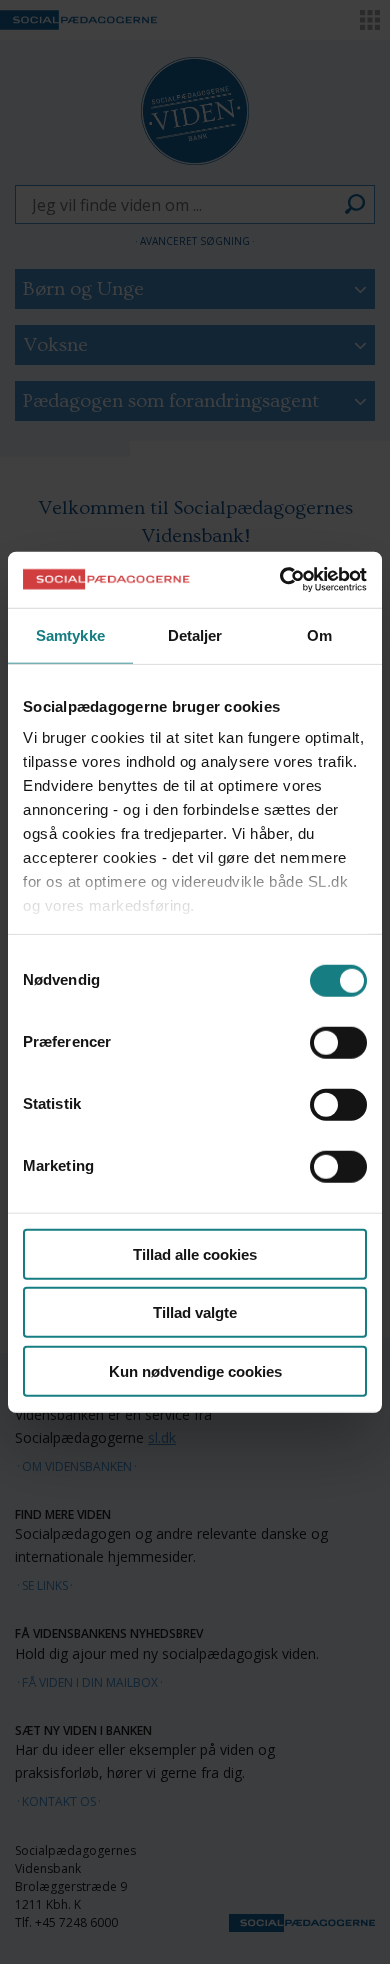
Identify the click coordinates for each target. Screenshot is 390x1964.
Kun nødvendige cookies (195, 1370)
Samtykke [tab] (70, 634)
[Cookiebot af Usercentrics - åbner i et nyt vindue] (280, 580)
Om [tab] (319, 634)
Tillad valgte (195, 1312)
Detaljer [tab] (195, 634)
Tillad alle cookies (195, 1253)
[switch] (338, 1042)
